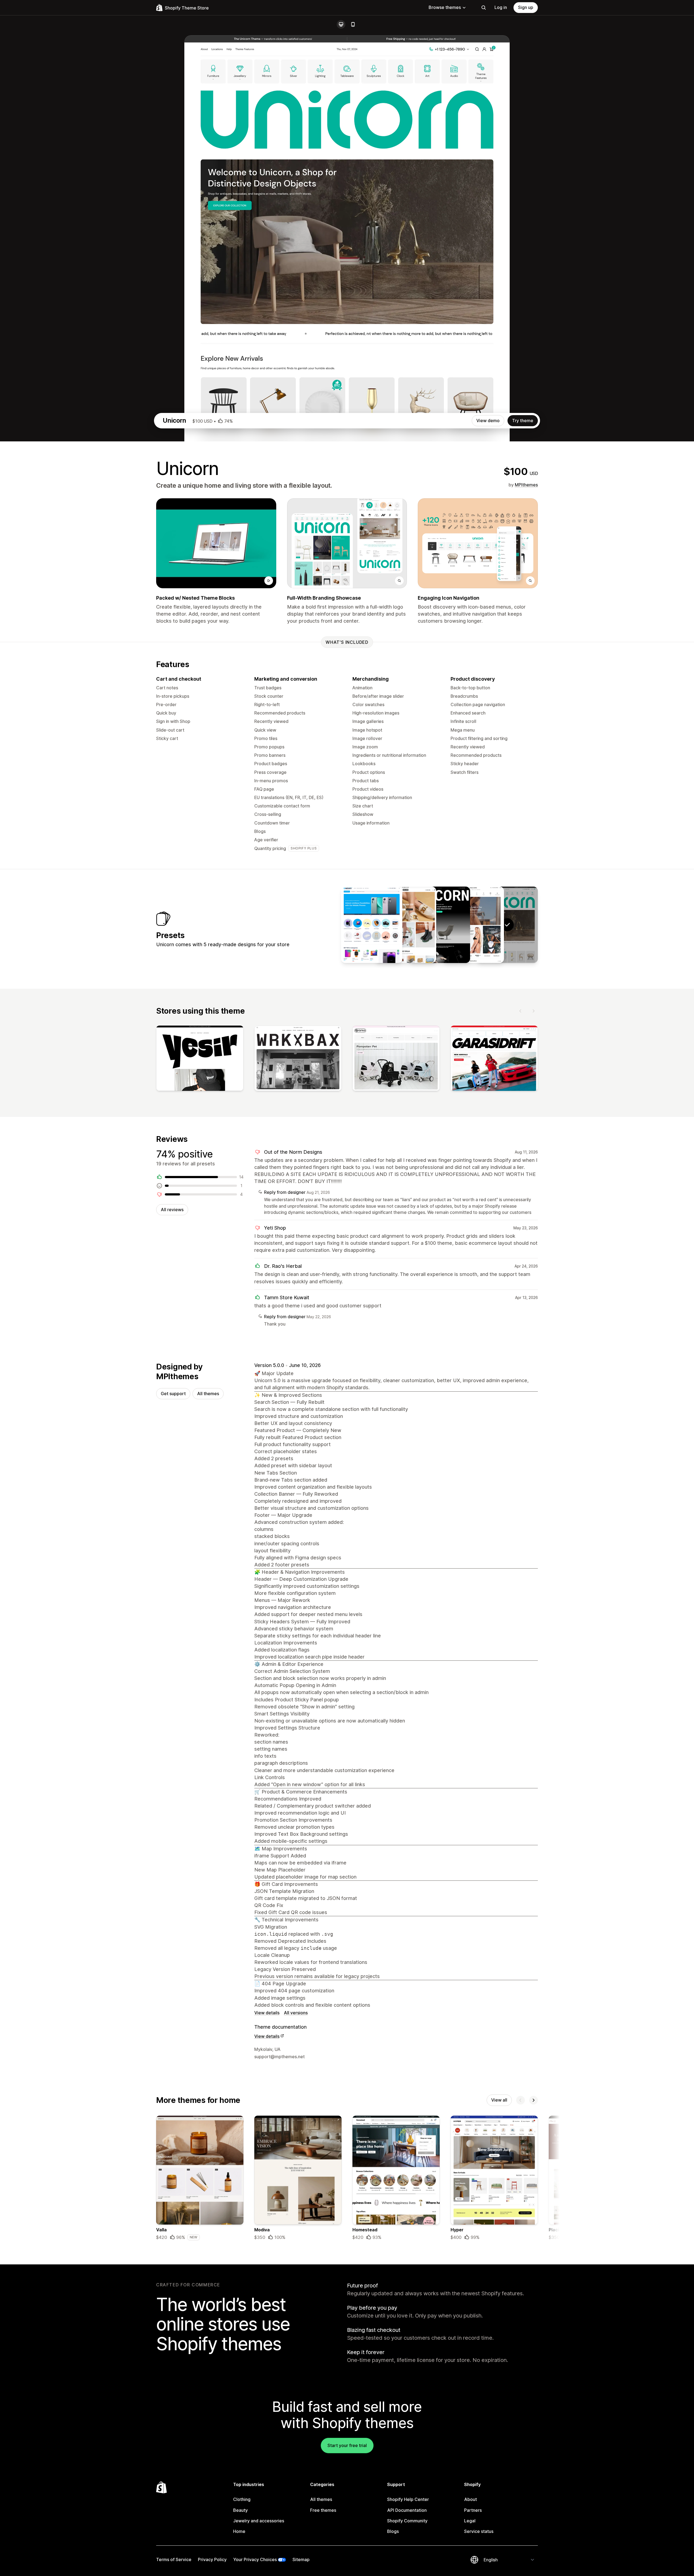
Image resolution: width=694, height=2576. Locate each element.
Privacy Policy (212, 2559)
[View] (200, 1059)
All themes (208, 1394)
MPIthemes (526, 485)
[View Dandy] (406, 925)
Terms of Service (174, 2559)
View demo (488, 421)
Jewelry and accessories (259, 2521)
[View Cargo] (372, 925)
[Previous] (520, 1011)
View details (267, 2013)
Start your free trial (347, 2445)
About (470, 2499)
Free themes (323, 2510)
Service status (479, 2531)
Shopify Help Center (408, 2499)
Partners (473, 2510)
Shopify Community (407, 2521)
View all (499, 2100)
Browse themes (445, 7)
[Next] (534, 1011)
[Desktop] (341, 24)
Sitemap (301, 2559)
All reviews (172, 1210)
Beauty (240, 2510)
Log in (501, 7)
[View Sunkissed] (473, 925)
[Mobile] (353, 24)
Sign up (526, 7)
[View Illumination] (439, 925)
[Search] (484, 8)
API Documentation (407, 2510)
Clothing (242, 2499)
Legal (470, 2521)
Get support (173, 1394)
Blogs (393, 2531)
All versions (296, 2013)
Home (239, 2531)
